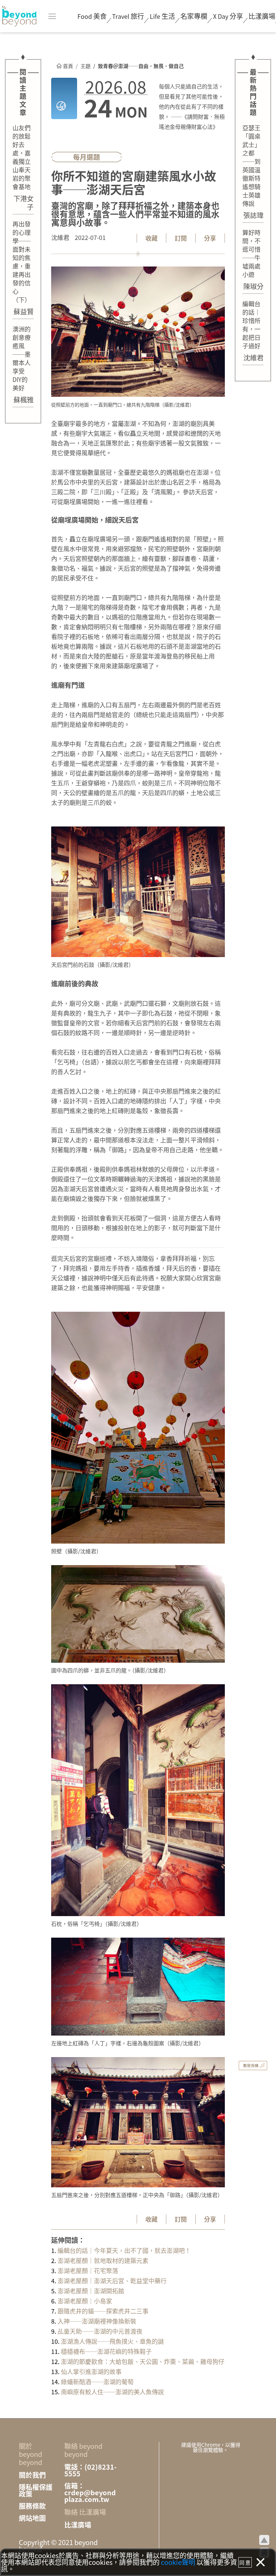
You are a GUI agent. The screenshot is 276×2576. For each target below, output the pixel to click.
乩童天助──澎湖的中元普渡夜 (99, 2331)
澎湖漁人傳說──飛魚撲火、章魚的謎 (112, 2341)
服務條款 (32, 2506)
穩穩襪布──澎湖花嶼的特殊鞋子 (106, 2351)
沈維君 (60, 237)
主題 (85, 66)
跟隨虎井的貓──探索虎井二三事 (102, 2311)
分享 (228, 16)
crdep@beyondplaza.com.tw (90, 2496)
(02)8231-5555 (90, 2470)
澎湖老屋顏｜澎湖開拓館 (90, 2291)
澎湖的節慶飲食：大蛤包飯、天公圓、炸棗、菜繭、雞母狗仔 (142, 2361)
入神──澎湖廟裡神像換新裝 (96, 2321)
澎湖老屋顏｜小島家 (84, 2301)
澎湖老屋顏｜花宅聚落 (87, 2270)
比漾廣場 (262, 16)
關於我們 (32, 2475)
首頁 (67, 66)
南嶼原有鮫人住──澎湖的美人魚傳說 (112, 2392)
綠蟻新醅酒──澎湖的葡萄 (97, 2381)
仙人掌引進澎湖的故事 (91, 2371)
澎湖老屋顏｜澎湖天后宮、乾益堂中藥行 (111, 2281)
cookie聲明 (178, 2562)
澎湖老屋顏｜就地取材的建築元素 (102, 2260)
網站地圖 (32, 2518)
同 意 (245, 2562)
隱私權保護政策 (36, 2491)
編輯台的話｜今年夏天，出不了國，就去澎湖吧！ (124, 2250)
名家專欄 (194, 16)
